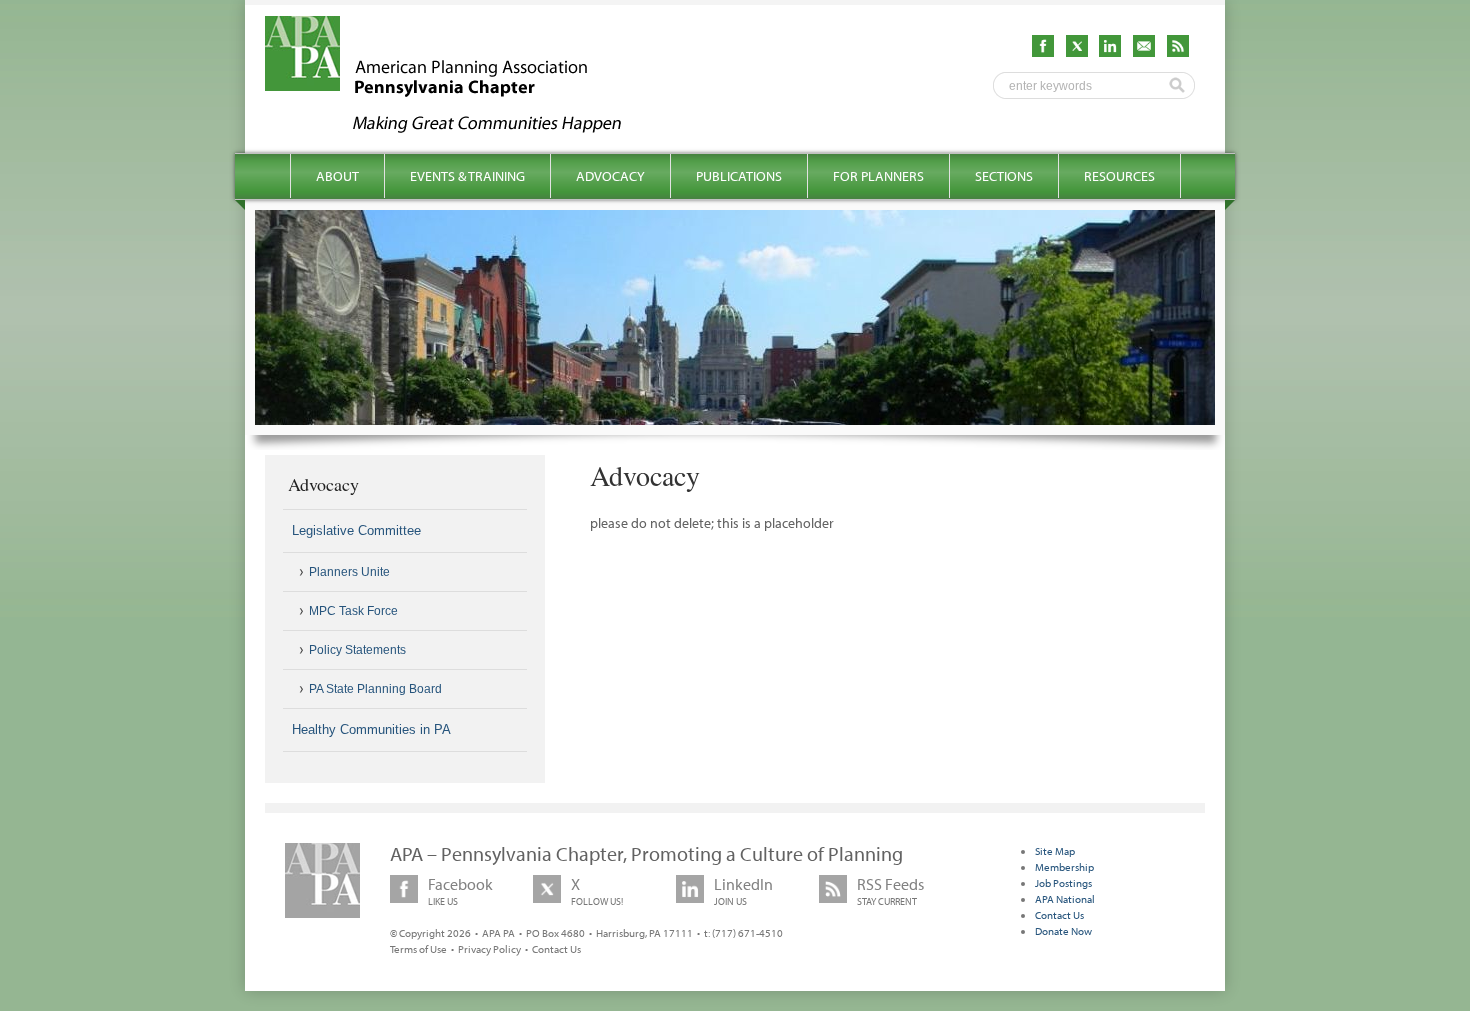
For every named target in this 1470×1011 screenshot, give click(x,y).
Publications (739, 176)
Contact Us (556, 949)
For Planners (878, 176)
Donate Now (1063, 931)
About (337, 176)
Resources (1119, 176)
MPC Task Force (353, 611)
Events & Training (467, 176)
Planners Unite (349, 572)
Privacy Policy (489, 949)
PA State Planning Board (375, 689)
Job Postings (1063, 883)
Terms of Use (418, 949)
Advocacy (610, 176)
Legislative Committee (356, 530)
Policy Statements (357, 650)
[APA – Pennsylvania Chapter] (461, 127)
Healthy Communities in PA (371, 729)
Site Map (1055, 851)
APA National (1065, 899)
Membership (1064, 867)
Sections (1004, 176)
